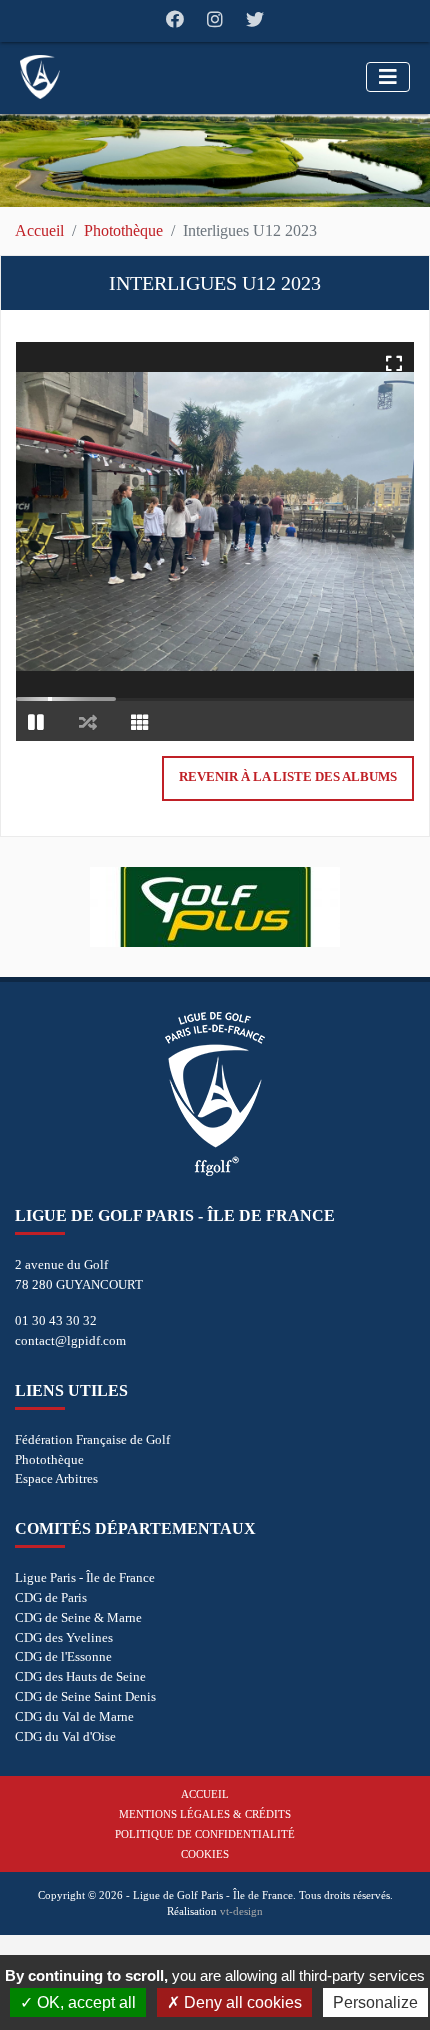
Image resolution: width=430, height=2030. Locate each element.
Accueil (39, 230)
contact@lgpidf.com (70, 1340)
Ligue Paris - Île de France (85, 1577)
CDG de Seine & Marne (78, 1617)
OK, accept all (84, 2002)
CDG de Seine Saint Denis (85, 1696)
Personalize (375, 2002)
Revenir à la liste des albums (288, 777)
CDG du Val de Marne (74, 1716)
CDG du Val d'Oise (65, 1736)
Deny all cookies (241, 2002)
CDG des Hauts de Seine (80, 1676)
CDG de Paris (51, 1597)
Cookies (205, 1854)
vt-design (241, 1911)
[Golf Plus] (215, 907)
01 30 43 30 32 (56, 1320)
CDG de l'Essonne (63, 1656)
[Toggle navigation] (388, 77)
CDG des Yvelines (64, 1637)
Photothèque (123, 230)
